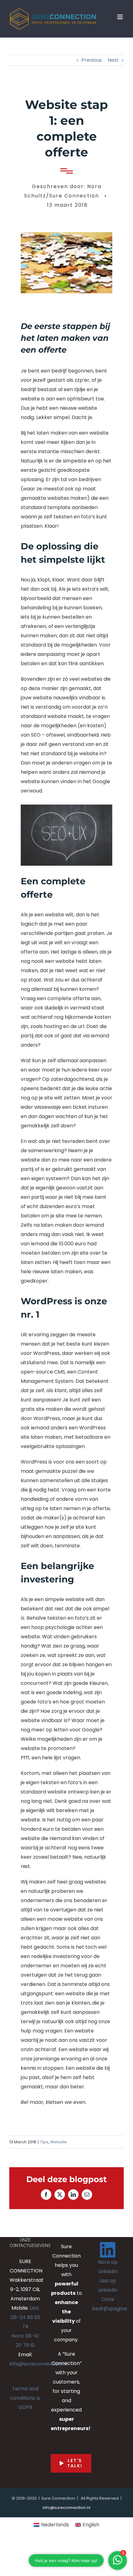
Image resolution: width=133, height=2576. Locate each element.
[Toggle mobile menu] (120, 17)
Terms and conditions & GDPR (25, 2398)
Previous (92, 60)
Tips (44, 2142)
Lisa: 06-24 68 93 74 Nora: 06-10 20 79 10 (25, 2327)
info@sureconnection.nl (38, 2364)
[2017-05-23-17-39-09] (66, 235)
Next (113, 60)
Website (58, 2142)
